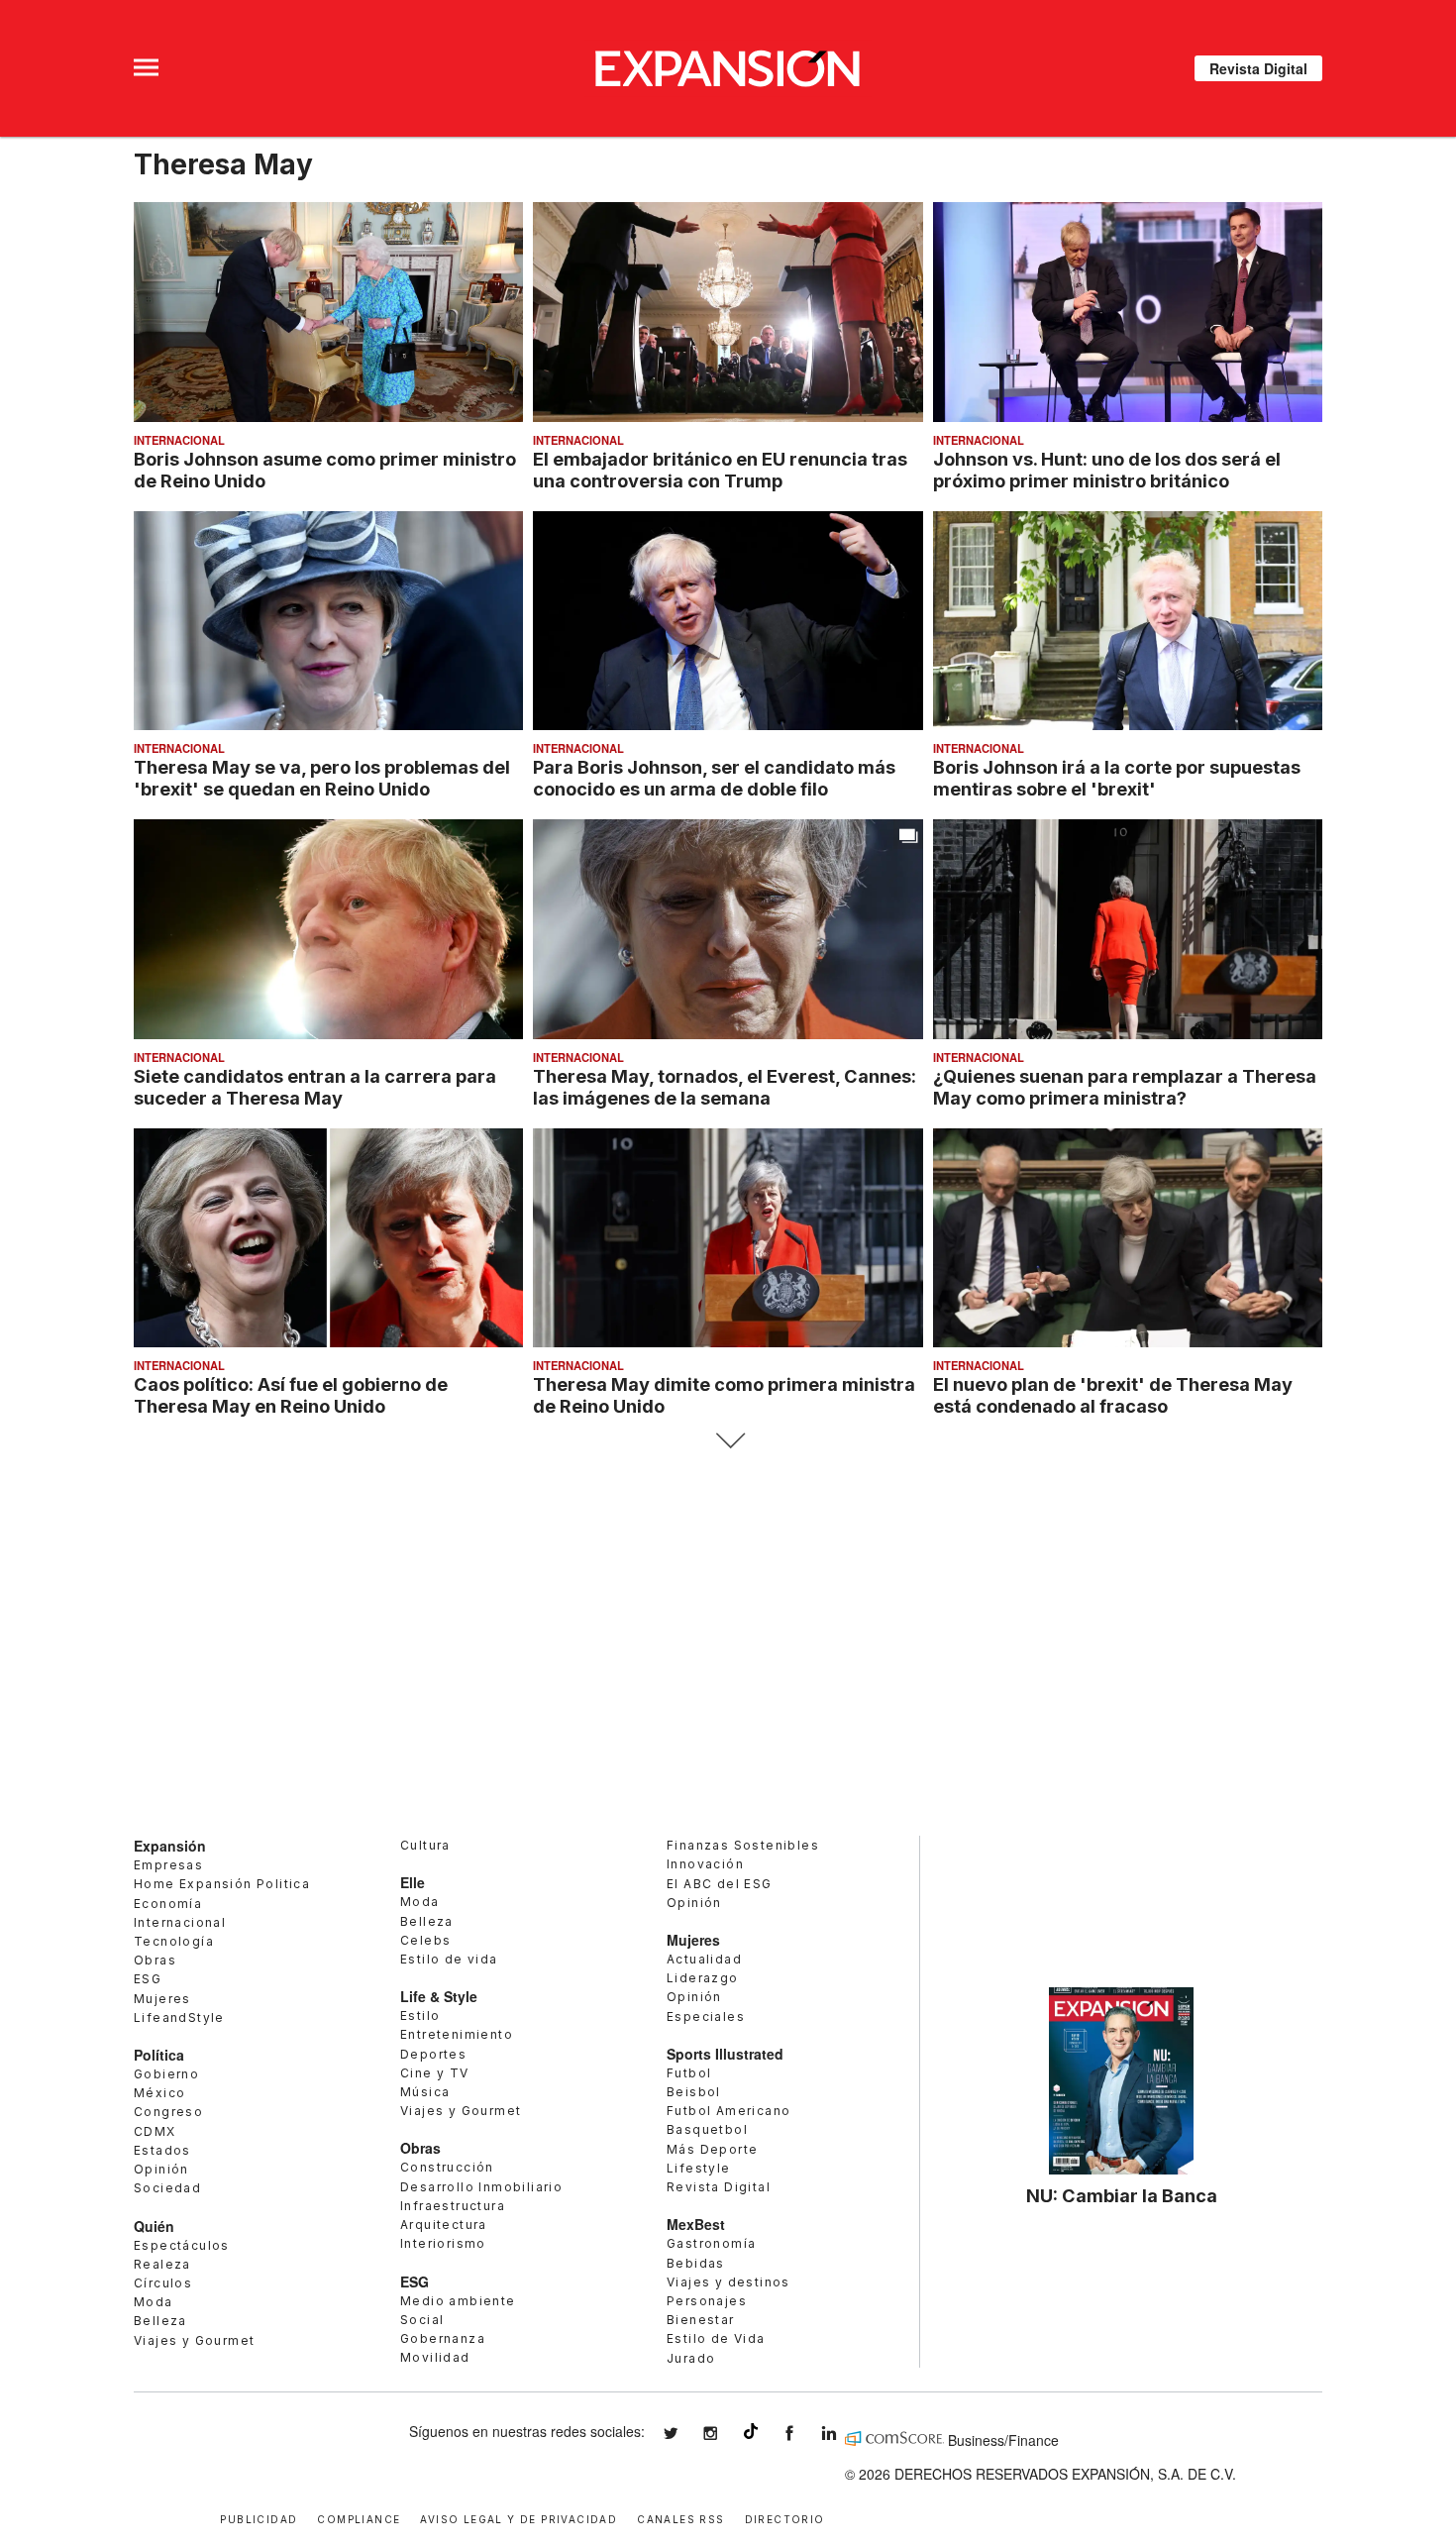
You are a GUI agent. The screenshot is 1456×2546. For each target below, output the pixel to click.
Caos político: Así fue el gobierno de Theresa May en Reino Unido (291, 1395)
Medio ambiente (458, 2301)
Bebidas (696, 2263)
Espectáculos (182, 2245)
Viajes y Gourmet (194, 2340)
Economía (168, 1904)
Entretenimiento (457, 2034)
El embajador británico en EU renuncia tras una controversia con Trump (720, 470)
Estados (162, 2150)
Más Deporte (712, 2149)
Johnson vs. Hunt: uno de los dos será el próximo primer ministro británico (1107, 470)
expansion (844, 2434)
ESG (148, 1979)
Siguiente (728, 1441)
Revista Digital (1258, 68)
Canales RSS (680, 2518)
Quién (154, 2226)
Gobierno (166, 2074)
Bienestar (701, 2320)
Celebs (425, 1940)
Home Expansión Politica (222, 1884)
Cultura (425, 1845)
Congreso (168, 2112)
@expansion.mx (751, 2431)
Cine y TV (435, 2073)
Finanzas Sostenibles (743, 1845)
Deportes (433, 2054)
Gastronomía (711, 2243)
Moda (154, 2302)
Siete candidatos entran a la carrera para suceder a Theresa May (315, 1087)
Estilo (420, 2016)
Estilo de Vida (716, 2338)
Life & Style (439, 1996)
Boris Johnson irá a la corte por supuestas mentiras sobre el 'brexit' (1117, 778)
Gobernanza (443, 2338)
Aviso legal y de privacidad (519, 2518)
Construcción (447, 2167)
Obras (155, 1960)
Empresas (168, 1865)
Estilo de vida (449, 1959)
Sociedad (167, 2188)
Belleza (160, 2321)
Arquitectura (444, 2225)
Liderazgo (703, 1978)
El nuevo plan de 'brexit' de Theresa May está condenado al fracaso (1113, 1395)
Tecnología (174, 1941)
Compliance (359, 2518)
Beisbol (694, 2092)
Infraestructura (453, 2206)
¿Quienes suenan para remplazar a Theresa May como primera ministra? (1125, 1087)
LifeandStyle (179, 2017)
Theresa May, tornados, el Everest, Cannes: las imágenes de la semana (725, 1087)
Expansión (170, 1846)
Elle (413, 1882)
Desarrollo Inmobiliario (481, 2187)
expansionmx (685, 2434)
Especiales (706, 2016)
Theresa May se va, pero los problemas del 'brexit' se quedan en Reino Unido (322, 778)
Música (425, 2092)
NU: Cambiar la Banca (1122, 2195)
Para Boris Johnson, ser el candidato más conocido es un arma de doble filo (714, 778)
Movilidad (435, 2357)
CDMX (155, 2131)
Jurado (691, 2358)
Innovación (705, 1864)
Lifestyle (699, 2168)
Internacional (179, 440)
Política (159, 2055)
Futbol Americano (728, 2111)
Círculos (163, 2283)
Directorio (785, 2518)
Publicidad (259, 2518)
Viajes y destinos (728, 2282)
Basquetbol (707, 2129)
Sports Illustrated (725, 2054)
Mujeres (162, 1999)
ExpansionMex (804, 2434)
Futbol (689, 2073)
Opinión (161, 2169)
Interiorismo (443, 2243)
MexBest (696, 2224)
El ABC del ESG (720, 1884)
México (159, 2093)
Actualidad (704, 1959)
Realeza (162, 2264)
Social (422, 2320)
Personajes (707, 2301)
